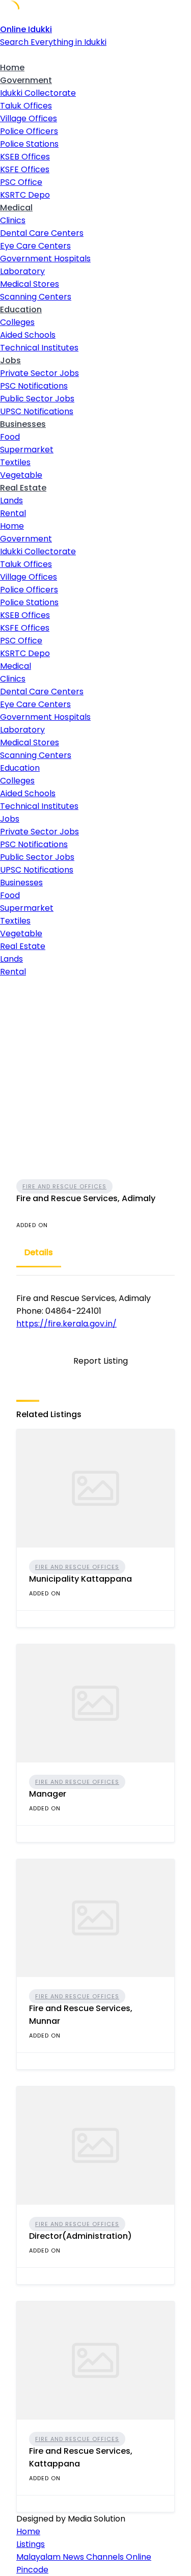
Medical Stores (30, 284)
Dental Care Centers (42, 233)
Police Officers (29, 131)
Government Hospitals (45, 259)
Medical (16, 208)
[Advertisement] (95, 1079)
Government (26, 80)
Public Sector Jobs (37, 399)
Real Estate (23, 488)
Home (12, 67)
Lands (11, 500)
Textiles (15, 462)
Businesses (23, 424)
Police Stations (29, 144)
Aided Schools (28, 335)
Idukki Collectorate (38, 93)
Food (10, 437)
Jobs (10, 360)
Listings (31, 2544)
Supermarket (27, 450)
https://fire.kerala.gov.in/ (66, 1324)
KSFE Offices (25, 169)
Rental (13, 513)
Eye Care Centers (35, 246)
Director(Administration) (80, 2236)
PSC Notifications (34, 386)
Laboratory (22, 271)
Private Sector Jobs (39, 373)
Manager (48, 1794)
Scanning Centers (36, 297)
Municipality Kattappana (80, 1579)
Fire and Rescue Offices (64, 1186)
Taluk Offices (26, 106)
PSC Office (21, 182)
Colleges (17, 322)
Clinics (13, 220)
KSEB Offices (25, 157)
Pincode (32, 2570)
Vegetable (21, 475)
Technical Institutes (39, 348)
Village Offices (29, 118)
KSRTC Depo (25, 195)
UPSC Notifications (37, 411)
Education (21, 309)
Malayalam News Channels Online (84, 2557)
